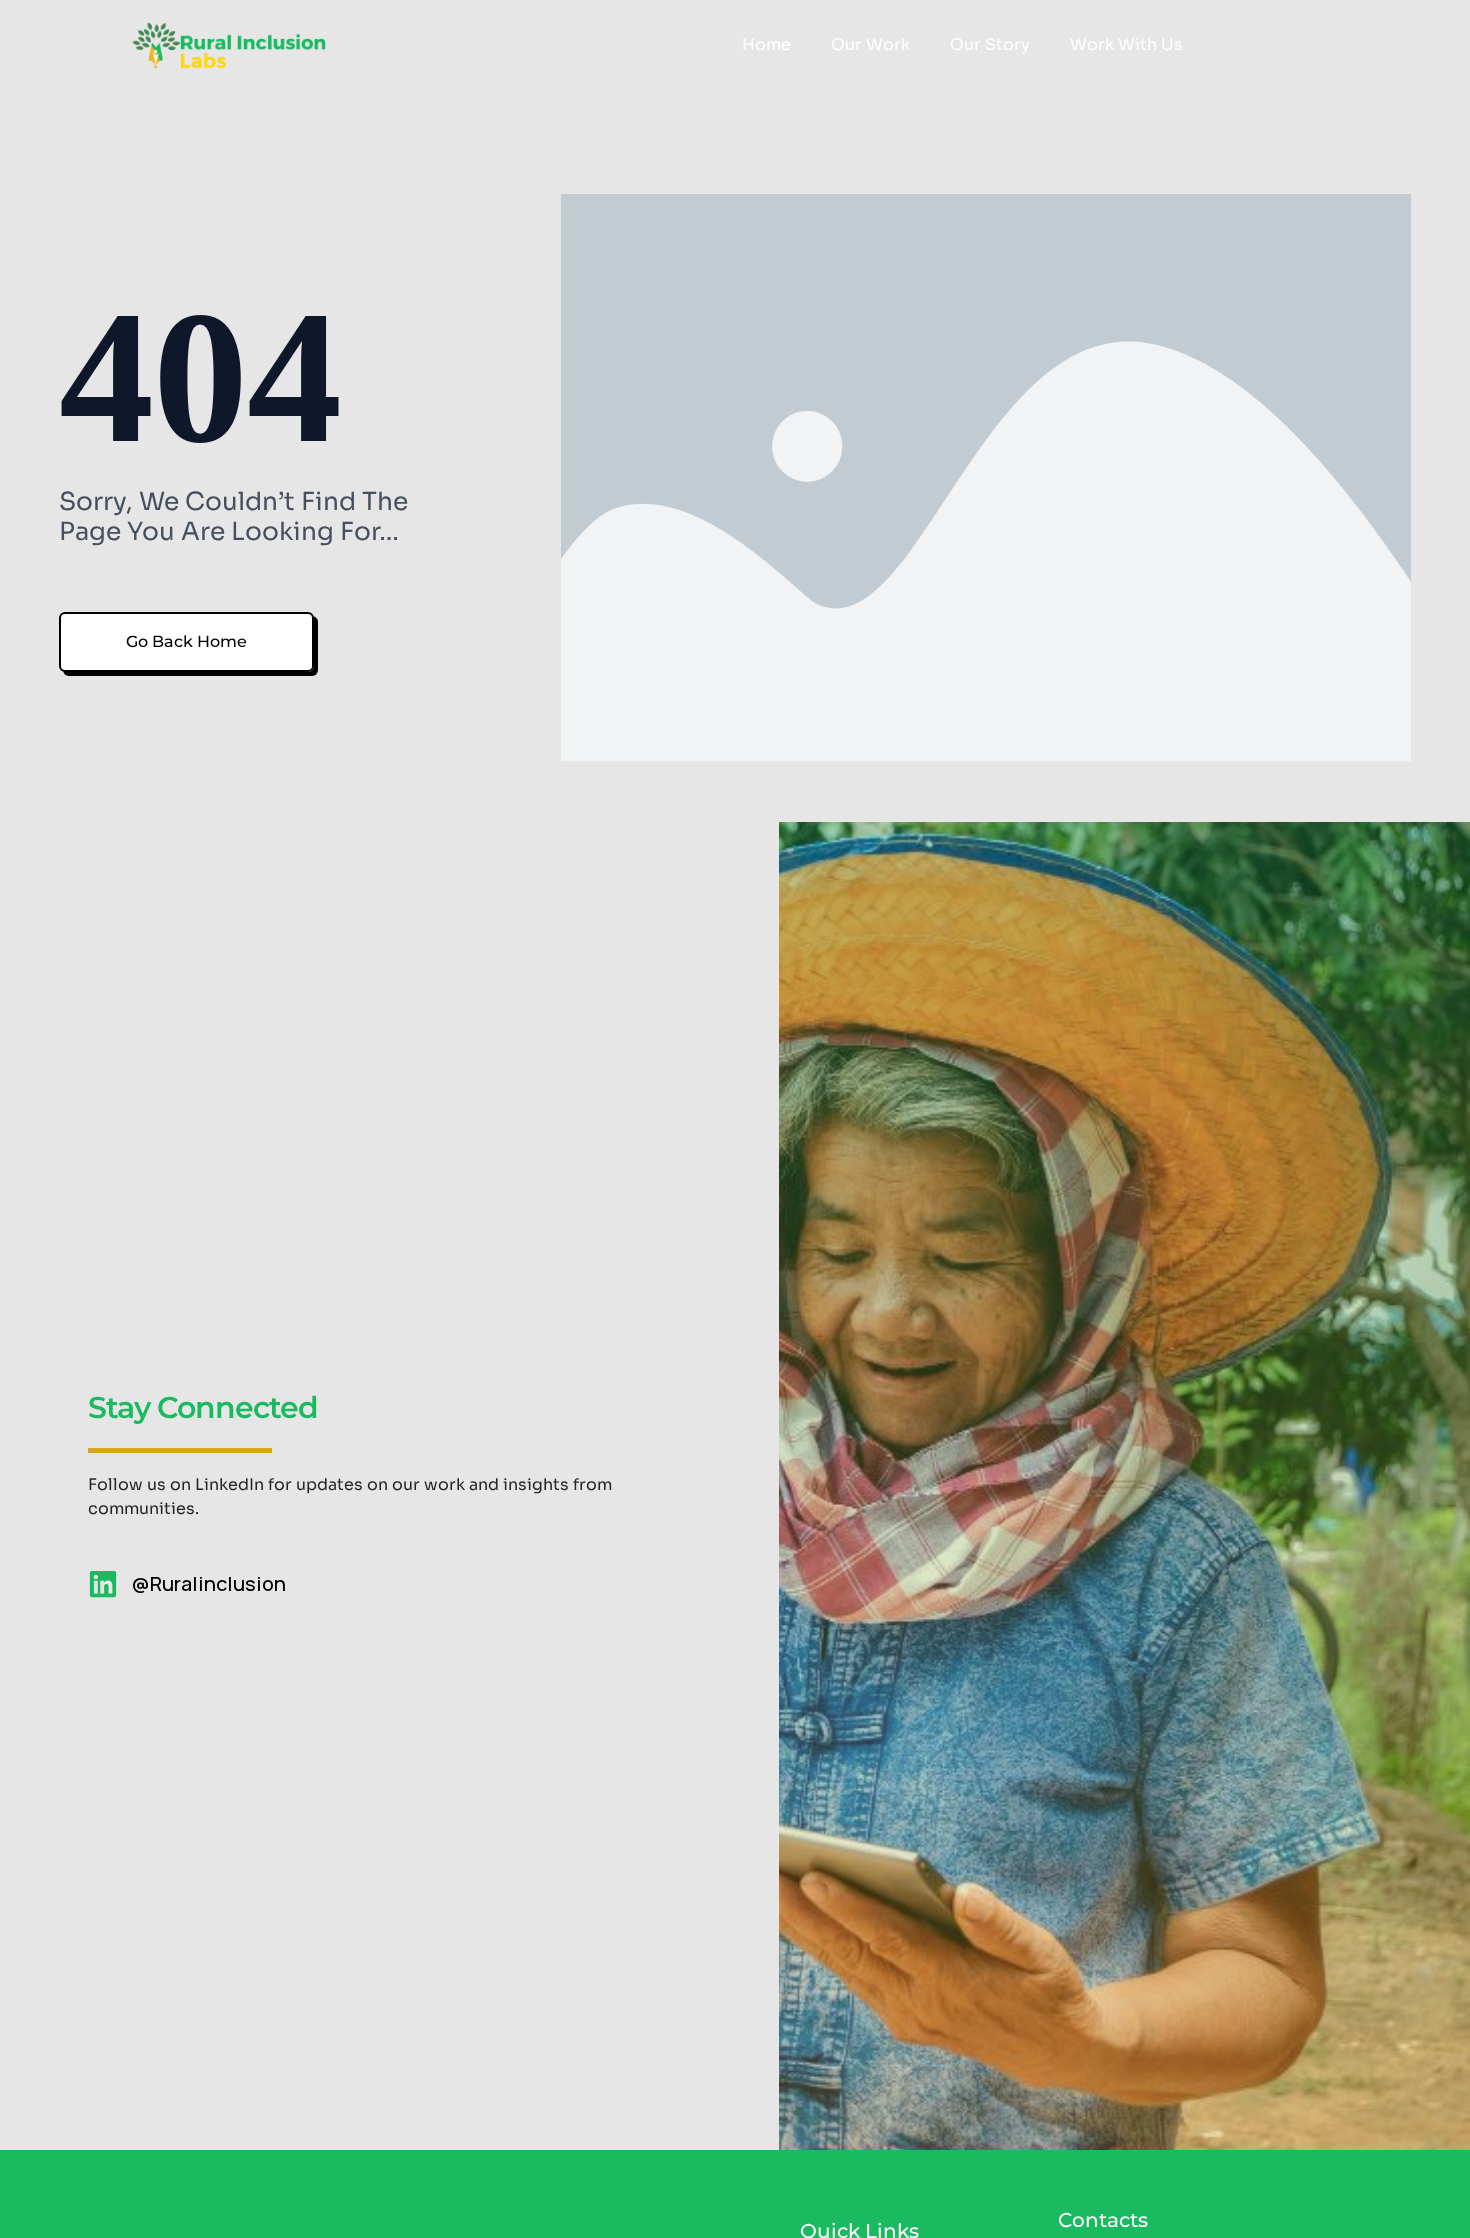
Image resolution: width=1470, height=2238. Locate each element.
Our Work (870, 44)
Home (766, 44)
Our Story (990, 44)
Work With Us (1126, 44)
